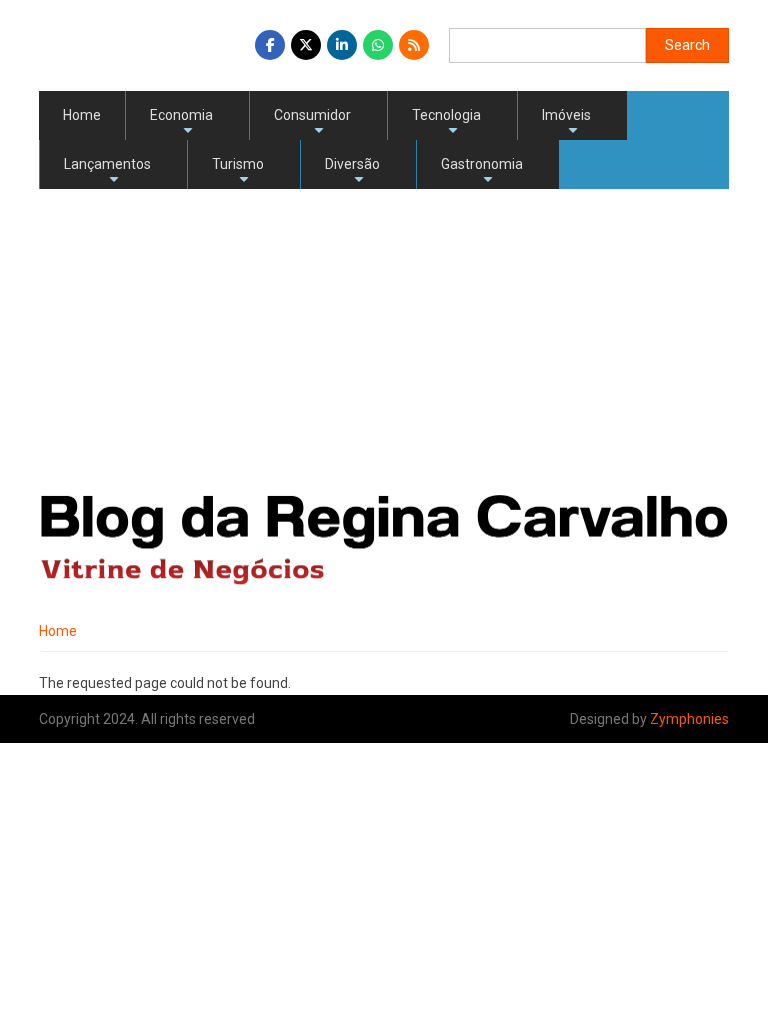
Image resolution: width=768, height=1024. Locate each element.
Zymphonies (689, 719)
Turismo (238, 172)
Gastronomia (482, 172)
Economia (181, 123)
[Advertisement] (384, 339)
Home (82, 115)
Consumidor (312, 123)
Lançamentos (107, 172)
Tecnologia (446, 123)
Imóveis (566, 123)
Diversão (352, 172)
